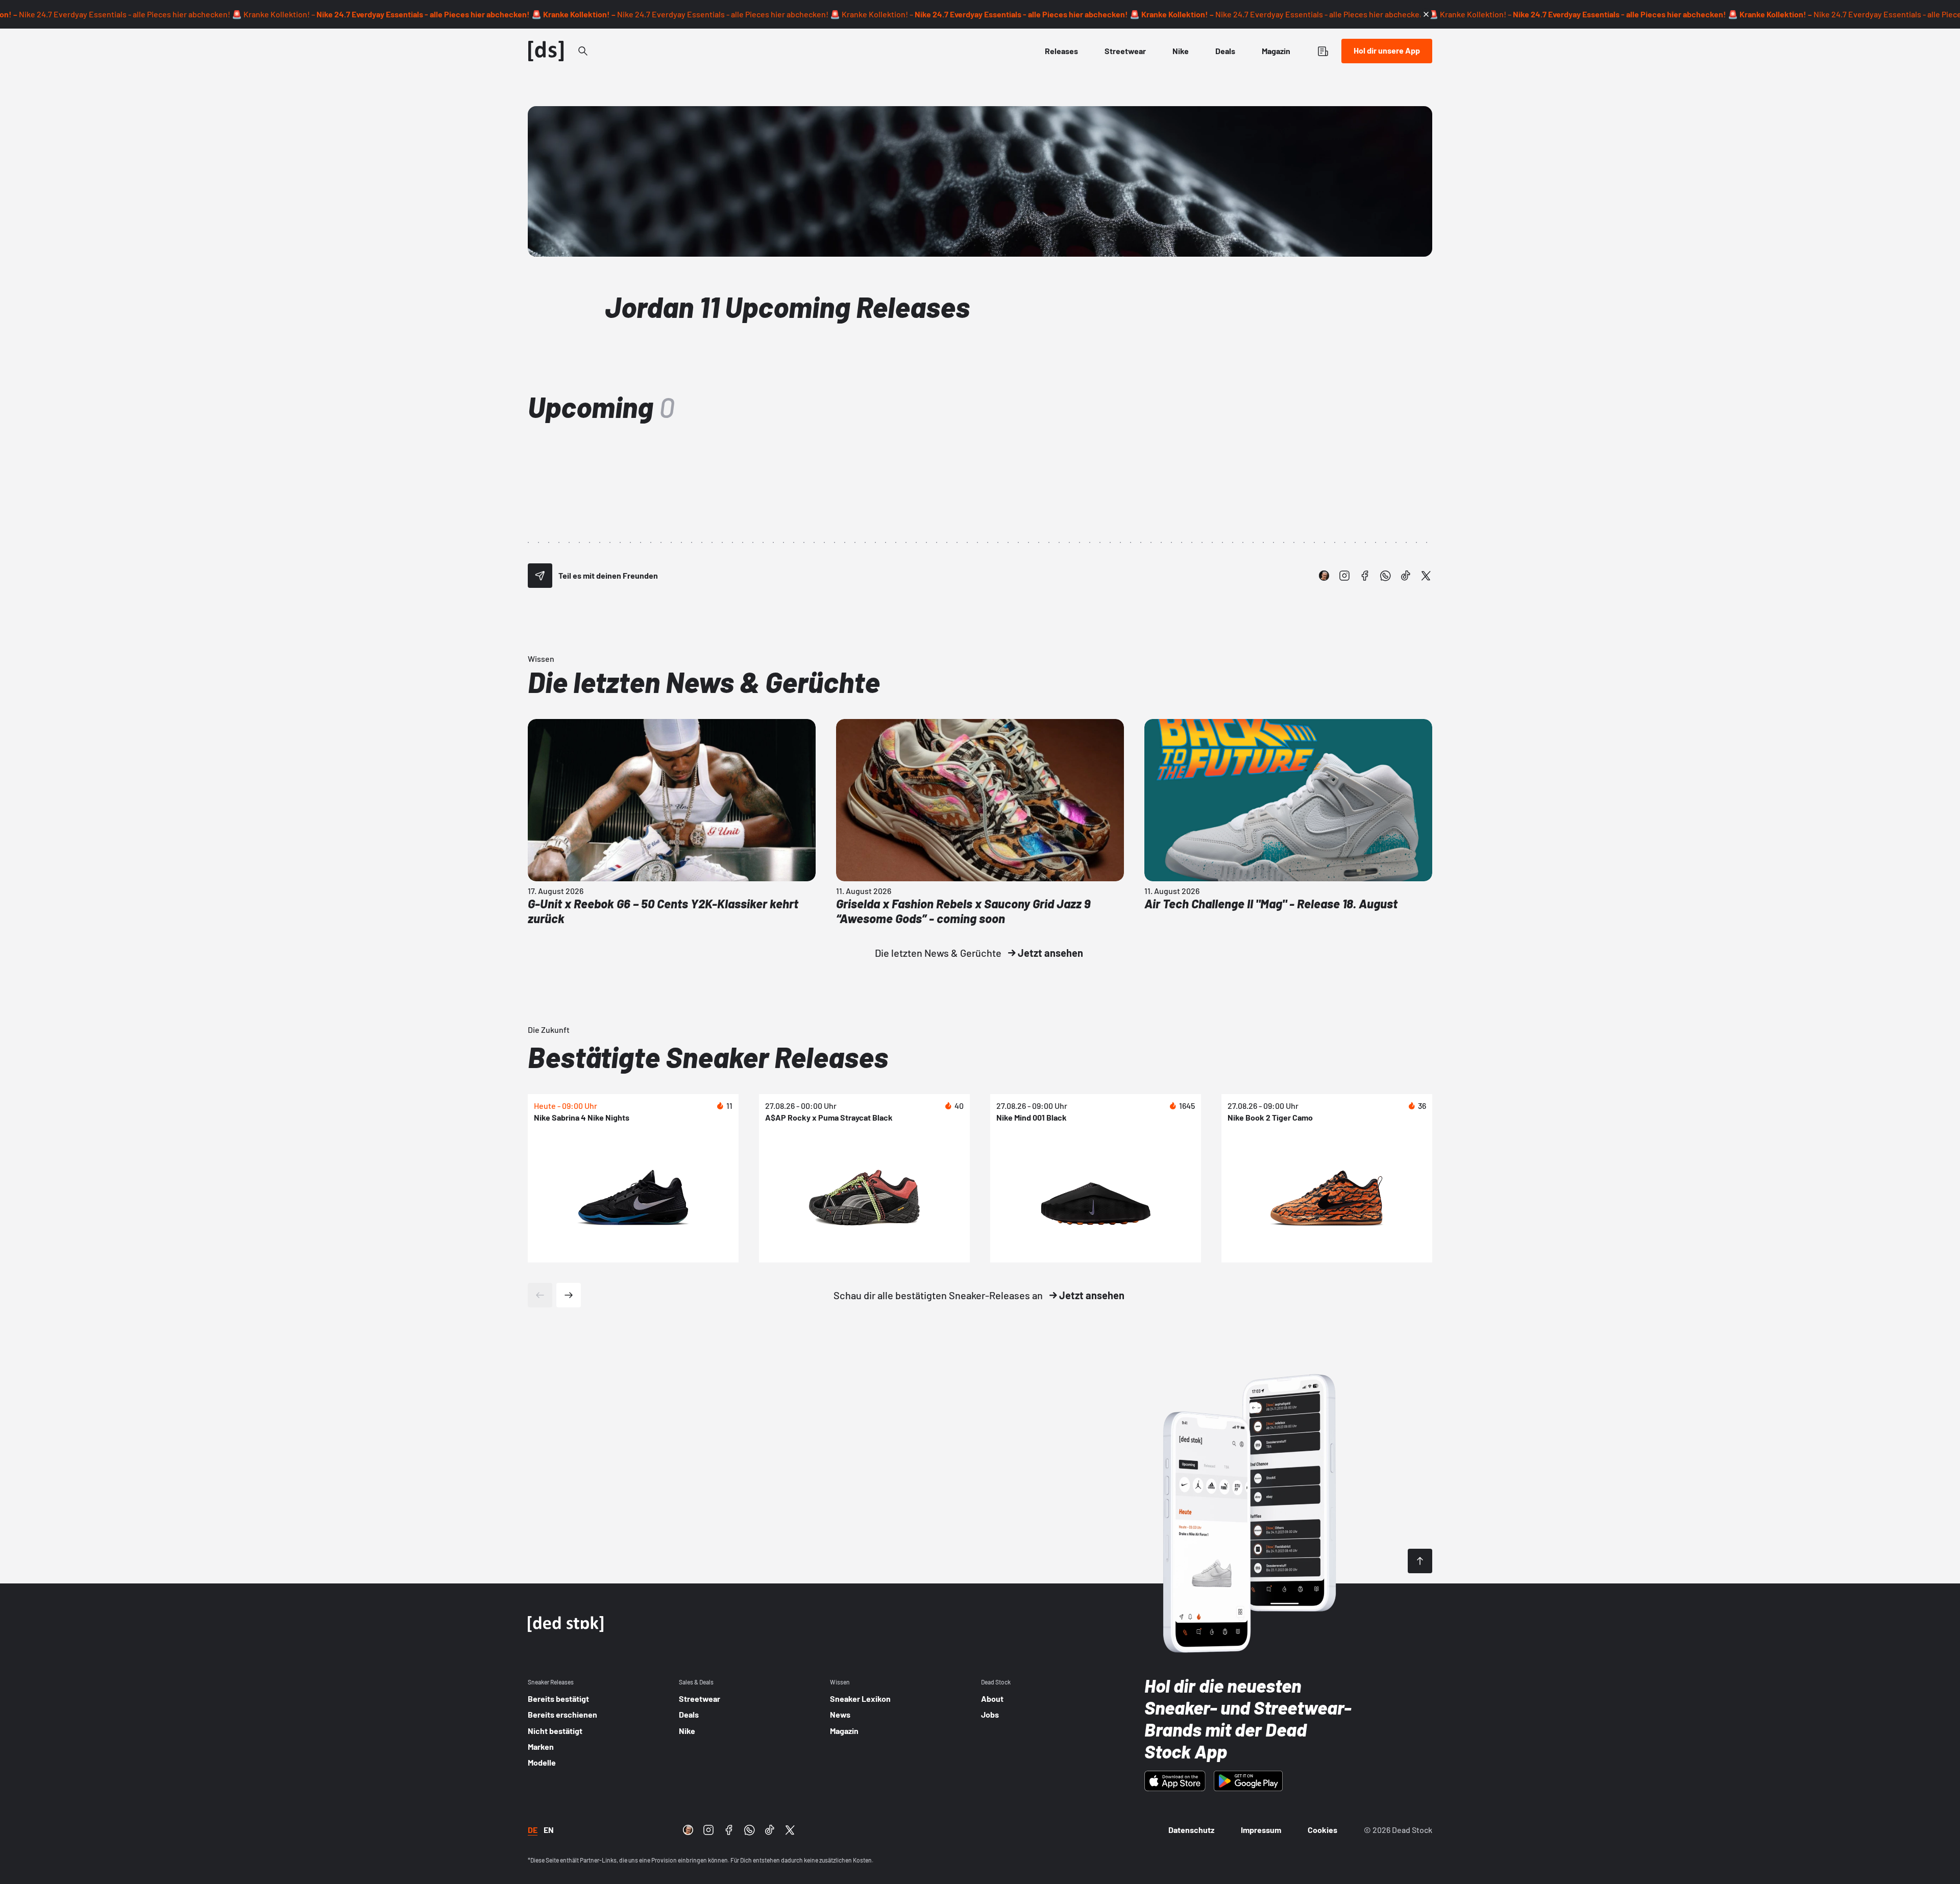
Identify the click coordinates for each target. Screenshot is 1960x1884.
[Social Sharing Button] (540, 576)
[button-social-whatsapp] (1385, 576)
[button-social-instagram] (1344, 576)
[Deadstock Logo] (546, 51)
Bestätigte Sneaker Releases (708, 1057)
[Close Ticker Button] (1426, 14)
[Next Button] (569, 1295)
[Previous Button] (540, 1295)
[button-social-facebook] (1365, 576)
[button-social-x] (1426, 576)
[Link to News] (583, 51)
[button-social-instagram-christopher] (1324, 576)
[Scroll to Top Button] (1420, 1561)
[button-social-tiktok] (1406, 576)
